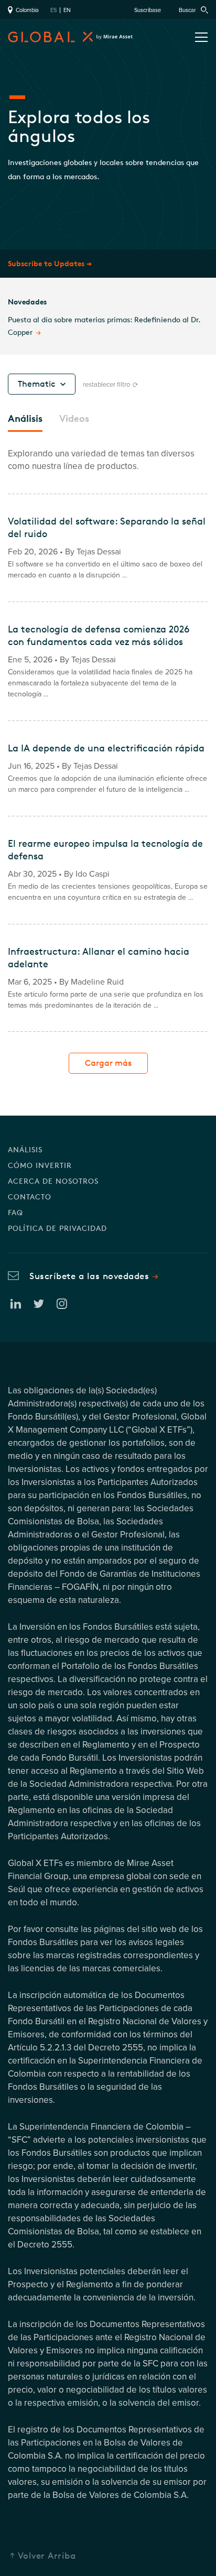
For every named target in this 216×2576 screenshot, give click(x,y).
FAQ (15, 1212)
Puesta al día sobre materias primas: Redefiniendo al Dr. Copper (104, 326)
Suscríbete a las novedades (89, 1276)
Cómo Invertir (40, 1165)
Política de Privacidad (57, 1228)
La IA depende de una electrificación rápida (106, 748)
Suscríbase (148, 10)
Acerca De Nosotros (53, 1181)
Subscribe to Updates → (50, 263)
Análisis (25, 1149)
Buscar (188, 10)
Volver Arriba (47, 2555)
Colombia (26, 10)
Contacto (30, 1197)
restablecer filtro (107, 385)
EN (67, 10)
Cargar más (108, 1063)
